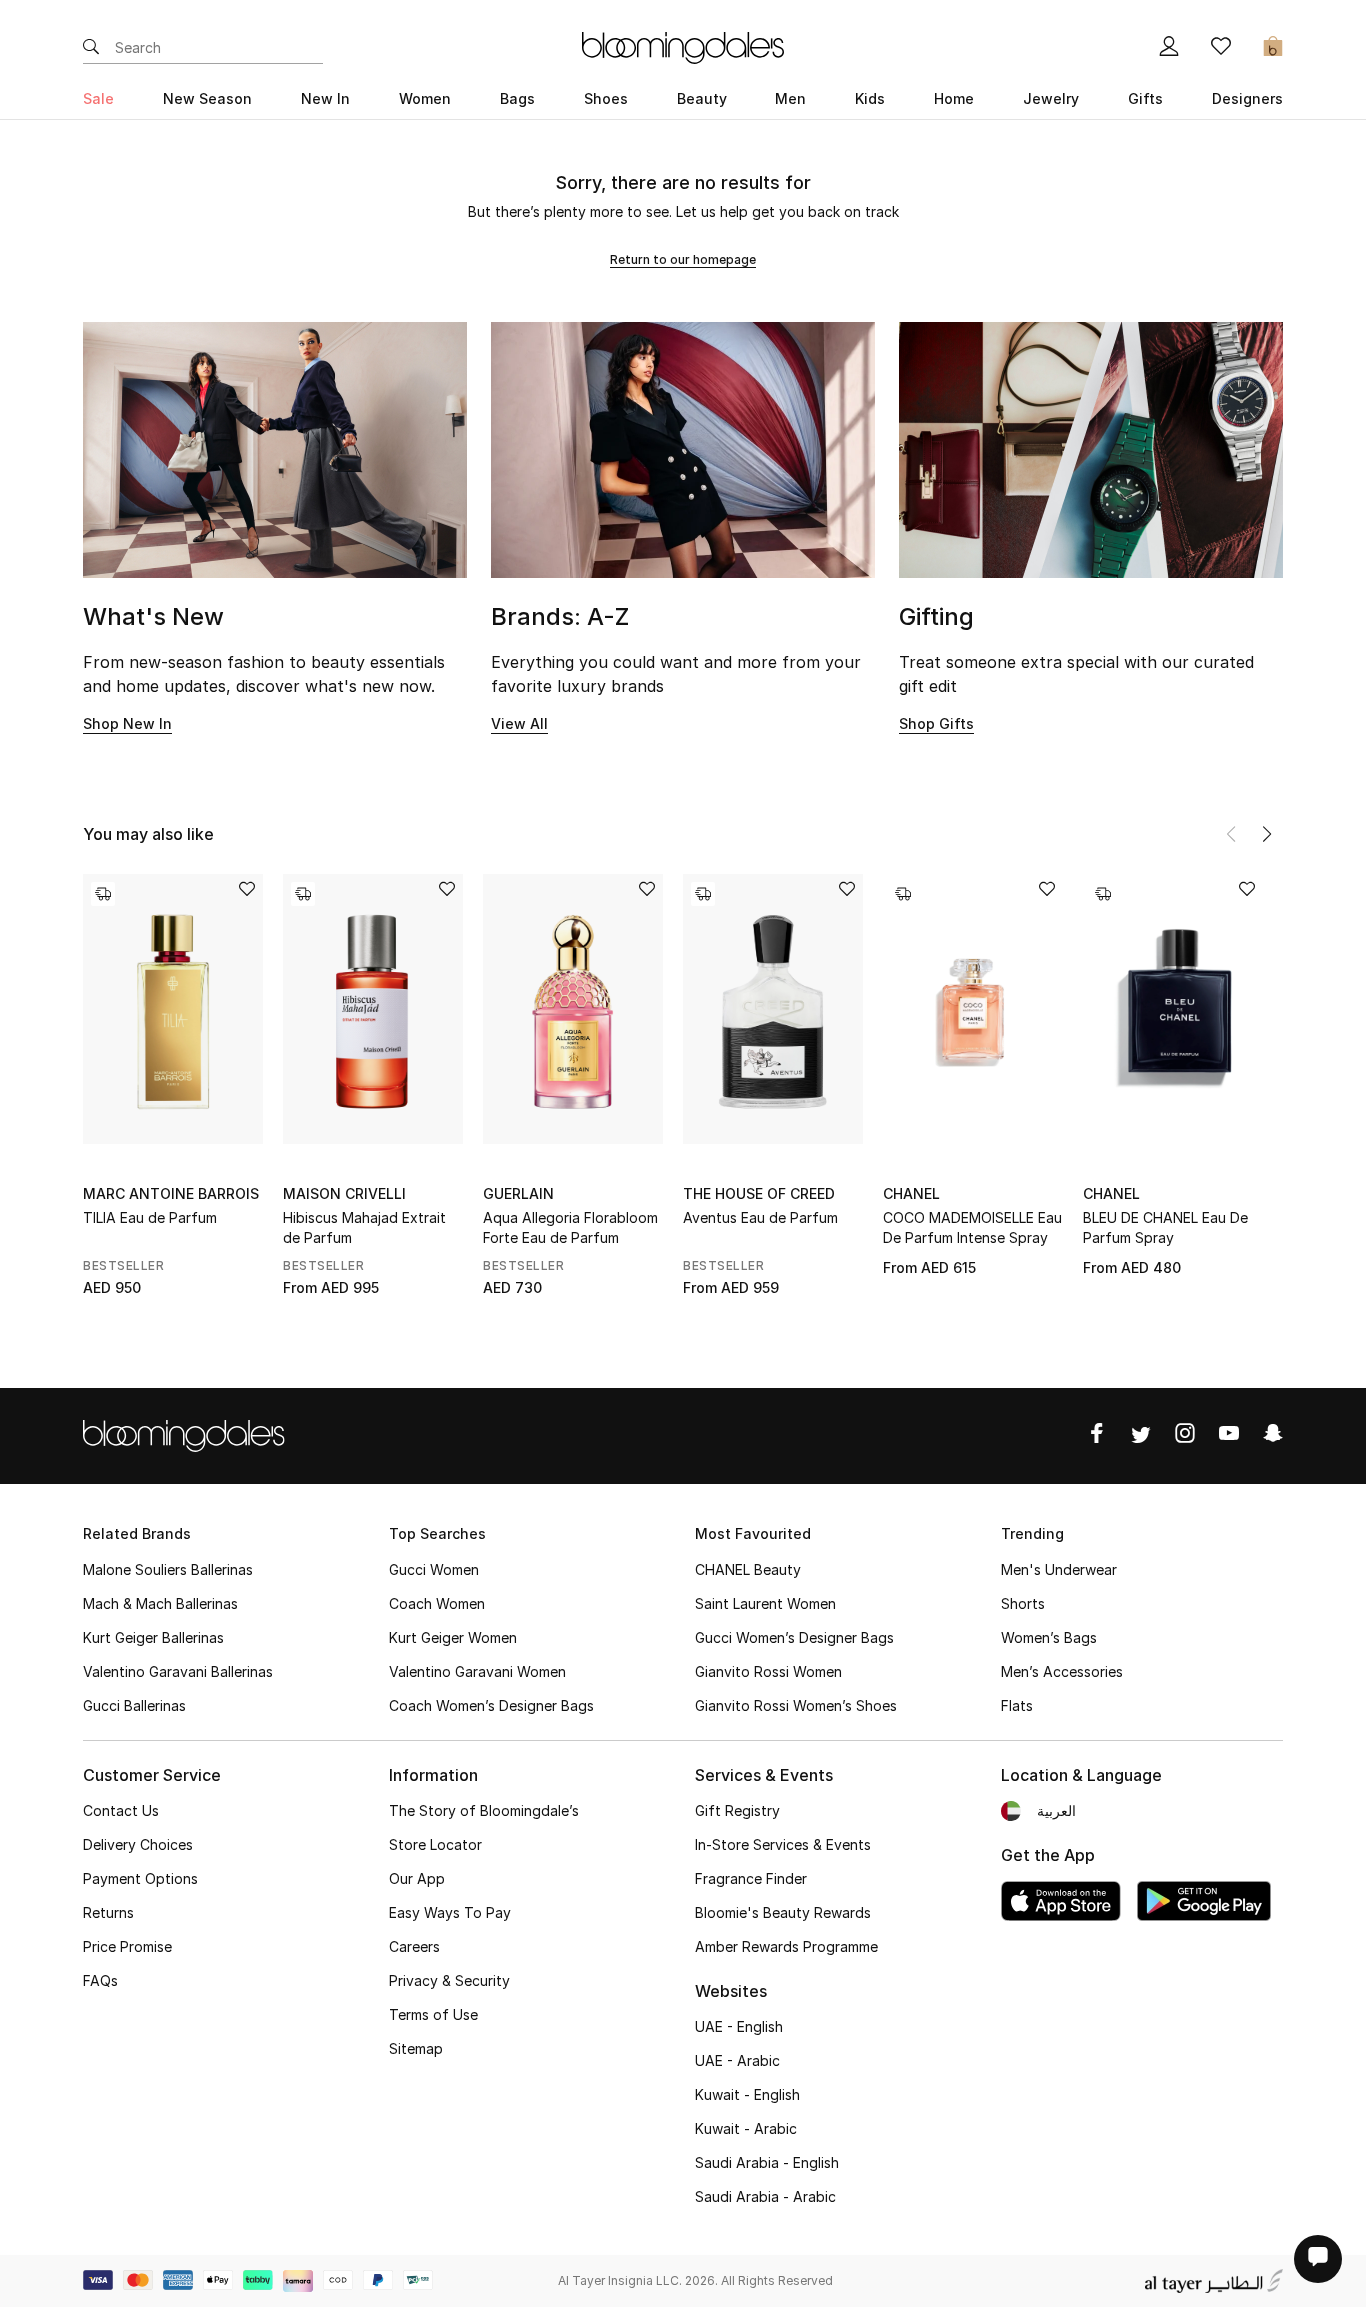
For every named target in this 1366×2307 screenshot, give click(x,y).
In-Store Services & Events (783, 1844)
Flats (1017, 1705)
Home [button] (954, 98)
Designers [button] (1247, 98)
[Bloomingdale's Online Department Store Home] (683, 46)
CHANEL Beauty (748, 1569)
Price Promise (127, 1946)
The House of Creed (759, 1193)
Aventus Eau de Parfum (760, 1217)
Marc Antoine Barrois (171, 1193)
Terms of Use (433, 2014)
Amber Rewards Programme (786, 1946)
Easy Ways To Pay (450, 1912)
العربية (1056, 1810)
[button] (1267, 834)
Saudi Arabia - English (767, 2162)
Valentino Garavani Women (477, 1671)
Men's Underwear (1059, 1569)
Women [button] (425, 98)
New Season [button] (207, 98)
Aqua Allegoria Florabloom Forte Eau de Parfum (570, 1227)
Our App (417, 1878)
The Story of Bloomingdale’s (484, 1810)
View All (519, 723)
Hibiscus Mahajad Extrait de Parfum (364, 1227)
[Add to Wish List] (247, 890)
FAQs (100, 1980)
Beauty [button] (702, 98)
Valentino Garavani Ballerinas (178, 1671)
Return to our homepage (683, 259)
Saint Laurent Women (765, 1603)
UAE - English (739, 2026)
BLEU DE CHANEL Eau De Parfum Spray (1165, 1227)
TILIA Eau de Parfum (150, 1217)
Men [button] (790, 98)
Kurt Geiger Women (453, 1637)
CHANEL (911, 1193)
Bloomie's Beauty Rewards (783, 1912)
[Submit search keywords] (91, 48)
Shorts (1023, 1603)
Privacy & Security (449, 1980)
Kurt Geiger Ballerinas (153, 1637)
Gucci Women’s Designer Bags (794, 1637)
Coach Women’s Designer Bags (491, 1705)
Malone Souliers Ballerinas (168, 1569)
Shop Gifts (936, 723)
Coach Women (437, 1603)
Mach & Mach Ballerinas (160, 1603)
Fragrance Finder (751, 1878)
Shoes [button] (606, 98)
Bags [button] (517, 98)
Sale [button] (98, 98)
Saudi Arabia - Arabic (765, 2196)
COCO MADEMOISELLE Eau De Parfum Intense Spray (972, 1227)
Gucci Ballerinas (134, 1705)
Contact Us (121, 1810)
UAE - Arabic (737, 2060)
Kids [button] (870, 98)
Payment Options (140, 1878)
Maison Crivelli (344, 1193)
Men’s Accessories (1062, 1671)
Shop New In (127, 723)
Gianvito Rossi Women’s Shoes (796, 1705)
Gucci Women (434, 1569)
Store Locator (435, 1844)
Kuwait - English (747, 2094)
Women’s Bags (1049, 1637)
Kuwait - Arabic (746, 2128)
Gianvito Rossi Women (768, 1671)
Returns (108, 1912)
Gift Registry (737, 1810)
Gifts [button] (1145, 98)
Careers (414, 1946)
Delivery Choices (138, 1844)
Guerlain (518, 1193)
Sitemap (416, 2048)
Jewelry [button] (1051, 98)
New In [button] (325, 98)
